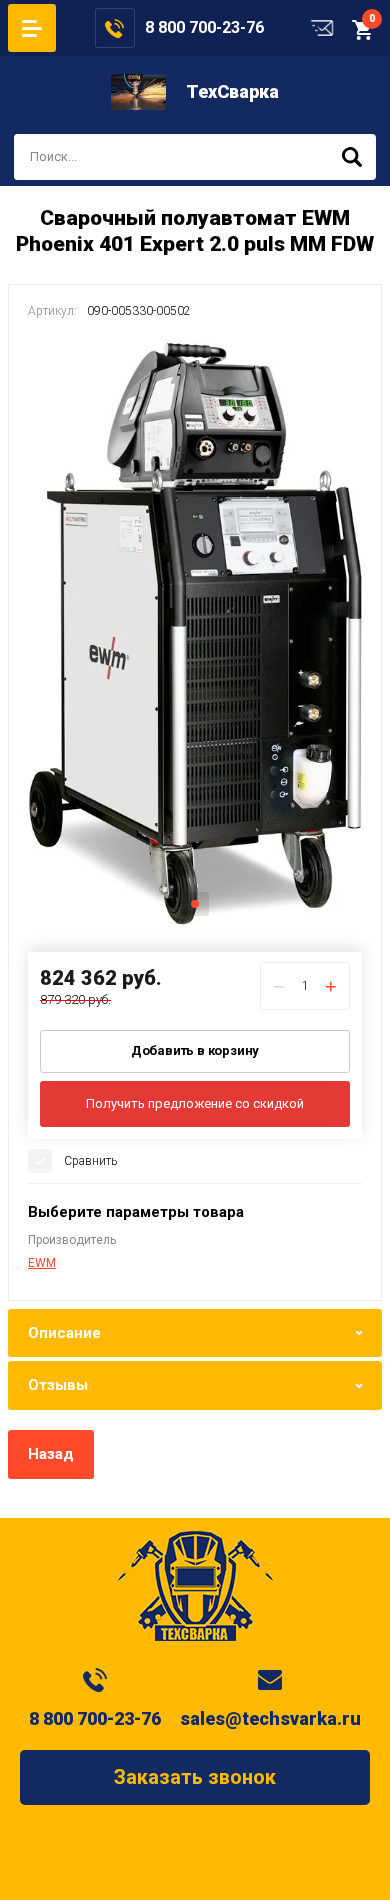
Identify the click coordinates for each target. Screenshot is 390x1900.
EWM (42, 1263)
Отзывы (58, 1385)
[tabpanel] (195, 632)
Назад (51, 1454)
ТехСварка (232, 91)
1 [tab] (195, 904)
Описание (64, 1333)
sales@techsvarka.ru (270, 1718)
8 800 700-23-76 (204, 27)
